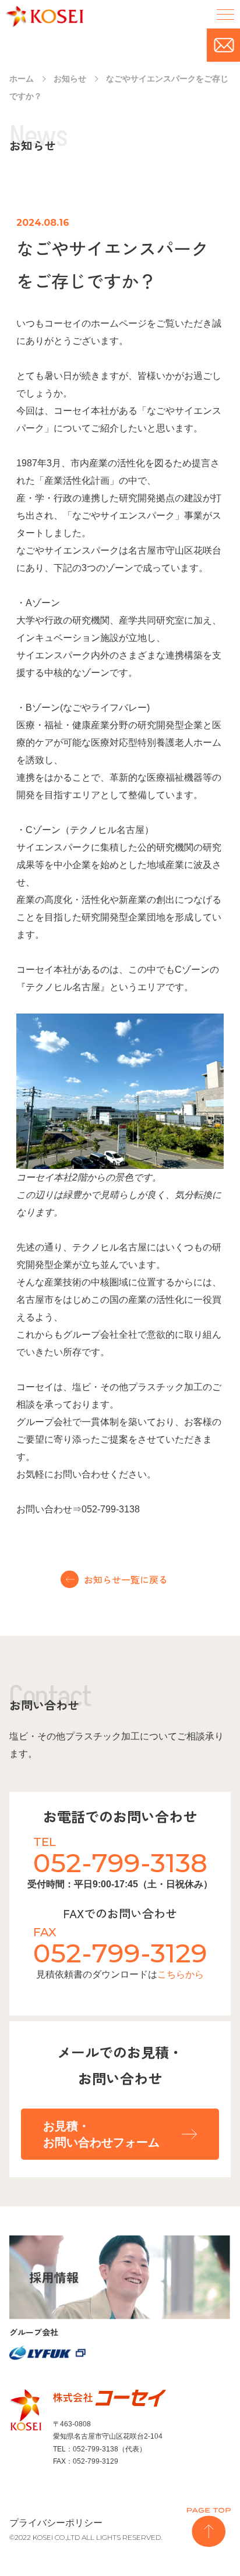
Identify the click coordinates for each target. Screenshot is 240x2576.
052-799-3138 (120, 1863)
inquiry (223, 45)
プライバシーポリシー (56, 2523)
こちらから (181, 1974)
